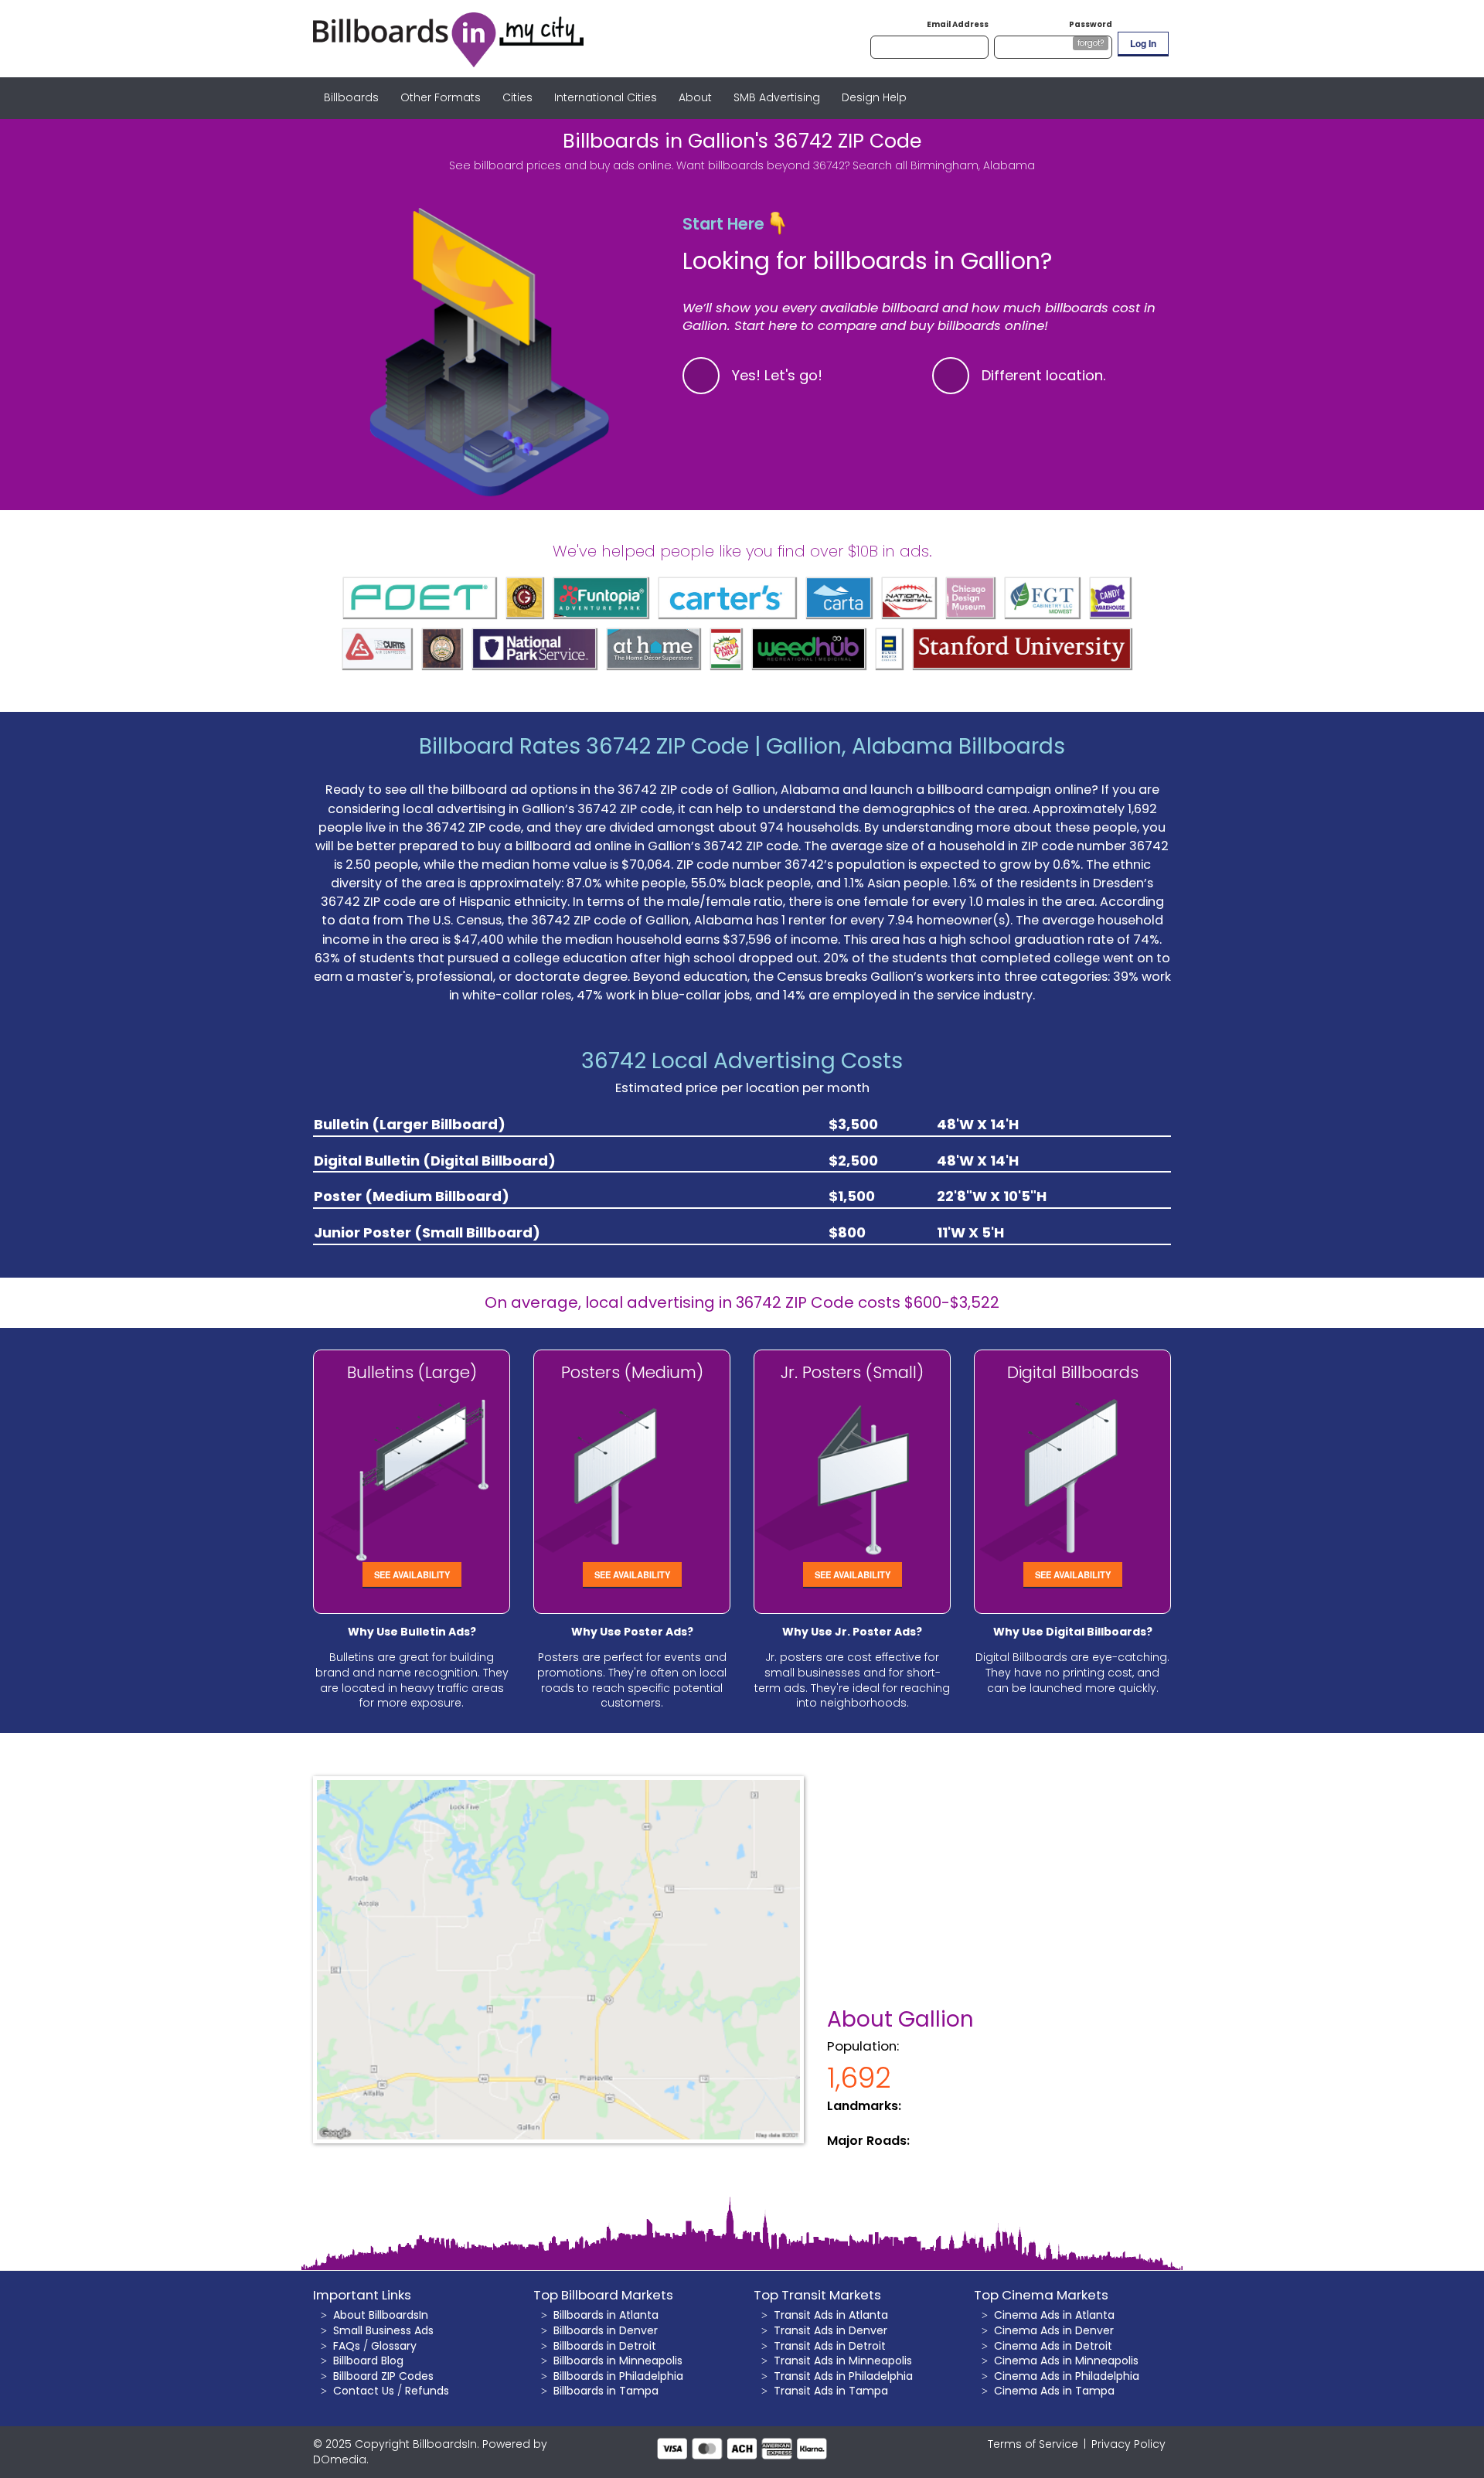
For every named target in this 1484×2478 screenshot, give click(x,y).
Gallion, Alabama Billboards (916, 746)
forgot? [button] (1091, 43)
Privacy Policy (1128, 2444)
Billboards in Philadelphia (618, 2376)
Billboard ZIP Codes (383, 2376)
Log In (1143, 43)
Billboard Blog (368, 2361)
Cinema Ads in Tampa (1054, 2391)
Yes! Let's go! (777, 375)
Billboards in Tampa (606, 2391)
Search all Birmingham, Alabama (944, 165)
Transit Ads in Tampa (831, 2391)
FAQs (347, 2346)
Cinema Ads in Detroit (1053, 2346)
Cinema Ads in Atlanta (1054, 2315)
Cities (517, 97)
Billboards (351, 97)
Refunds (427, 2391)
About (695, 97)
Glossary (394, 2346)
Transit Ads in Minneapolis (843, 2361)
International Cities (606, 97)
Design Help (874, 97)
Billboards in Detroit (605, 2346)
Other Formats (441, 97)
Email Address (958, 24)
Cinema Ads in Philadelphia (1067, 2376)
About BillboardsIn (381, 2315)
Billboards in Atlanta (606, 2315)
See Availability (412, 1574)
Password (1091, 24)
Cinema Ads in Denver (1054, 2330)
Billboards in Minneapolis (618, 2361)
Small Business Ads (383, 2330)
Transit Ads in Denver (830, 2330)
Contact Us (364, 2391)
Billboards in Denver (606, 2330)
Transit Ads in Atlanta (831, 2315)
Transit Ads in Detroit (830, 2346)
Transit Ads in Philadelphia (843, 2376)
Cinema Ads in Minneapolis (1066, 2361)
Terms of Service (1033, 2444)
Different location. (1044, 375)
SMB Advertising (777, 97)
